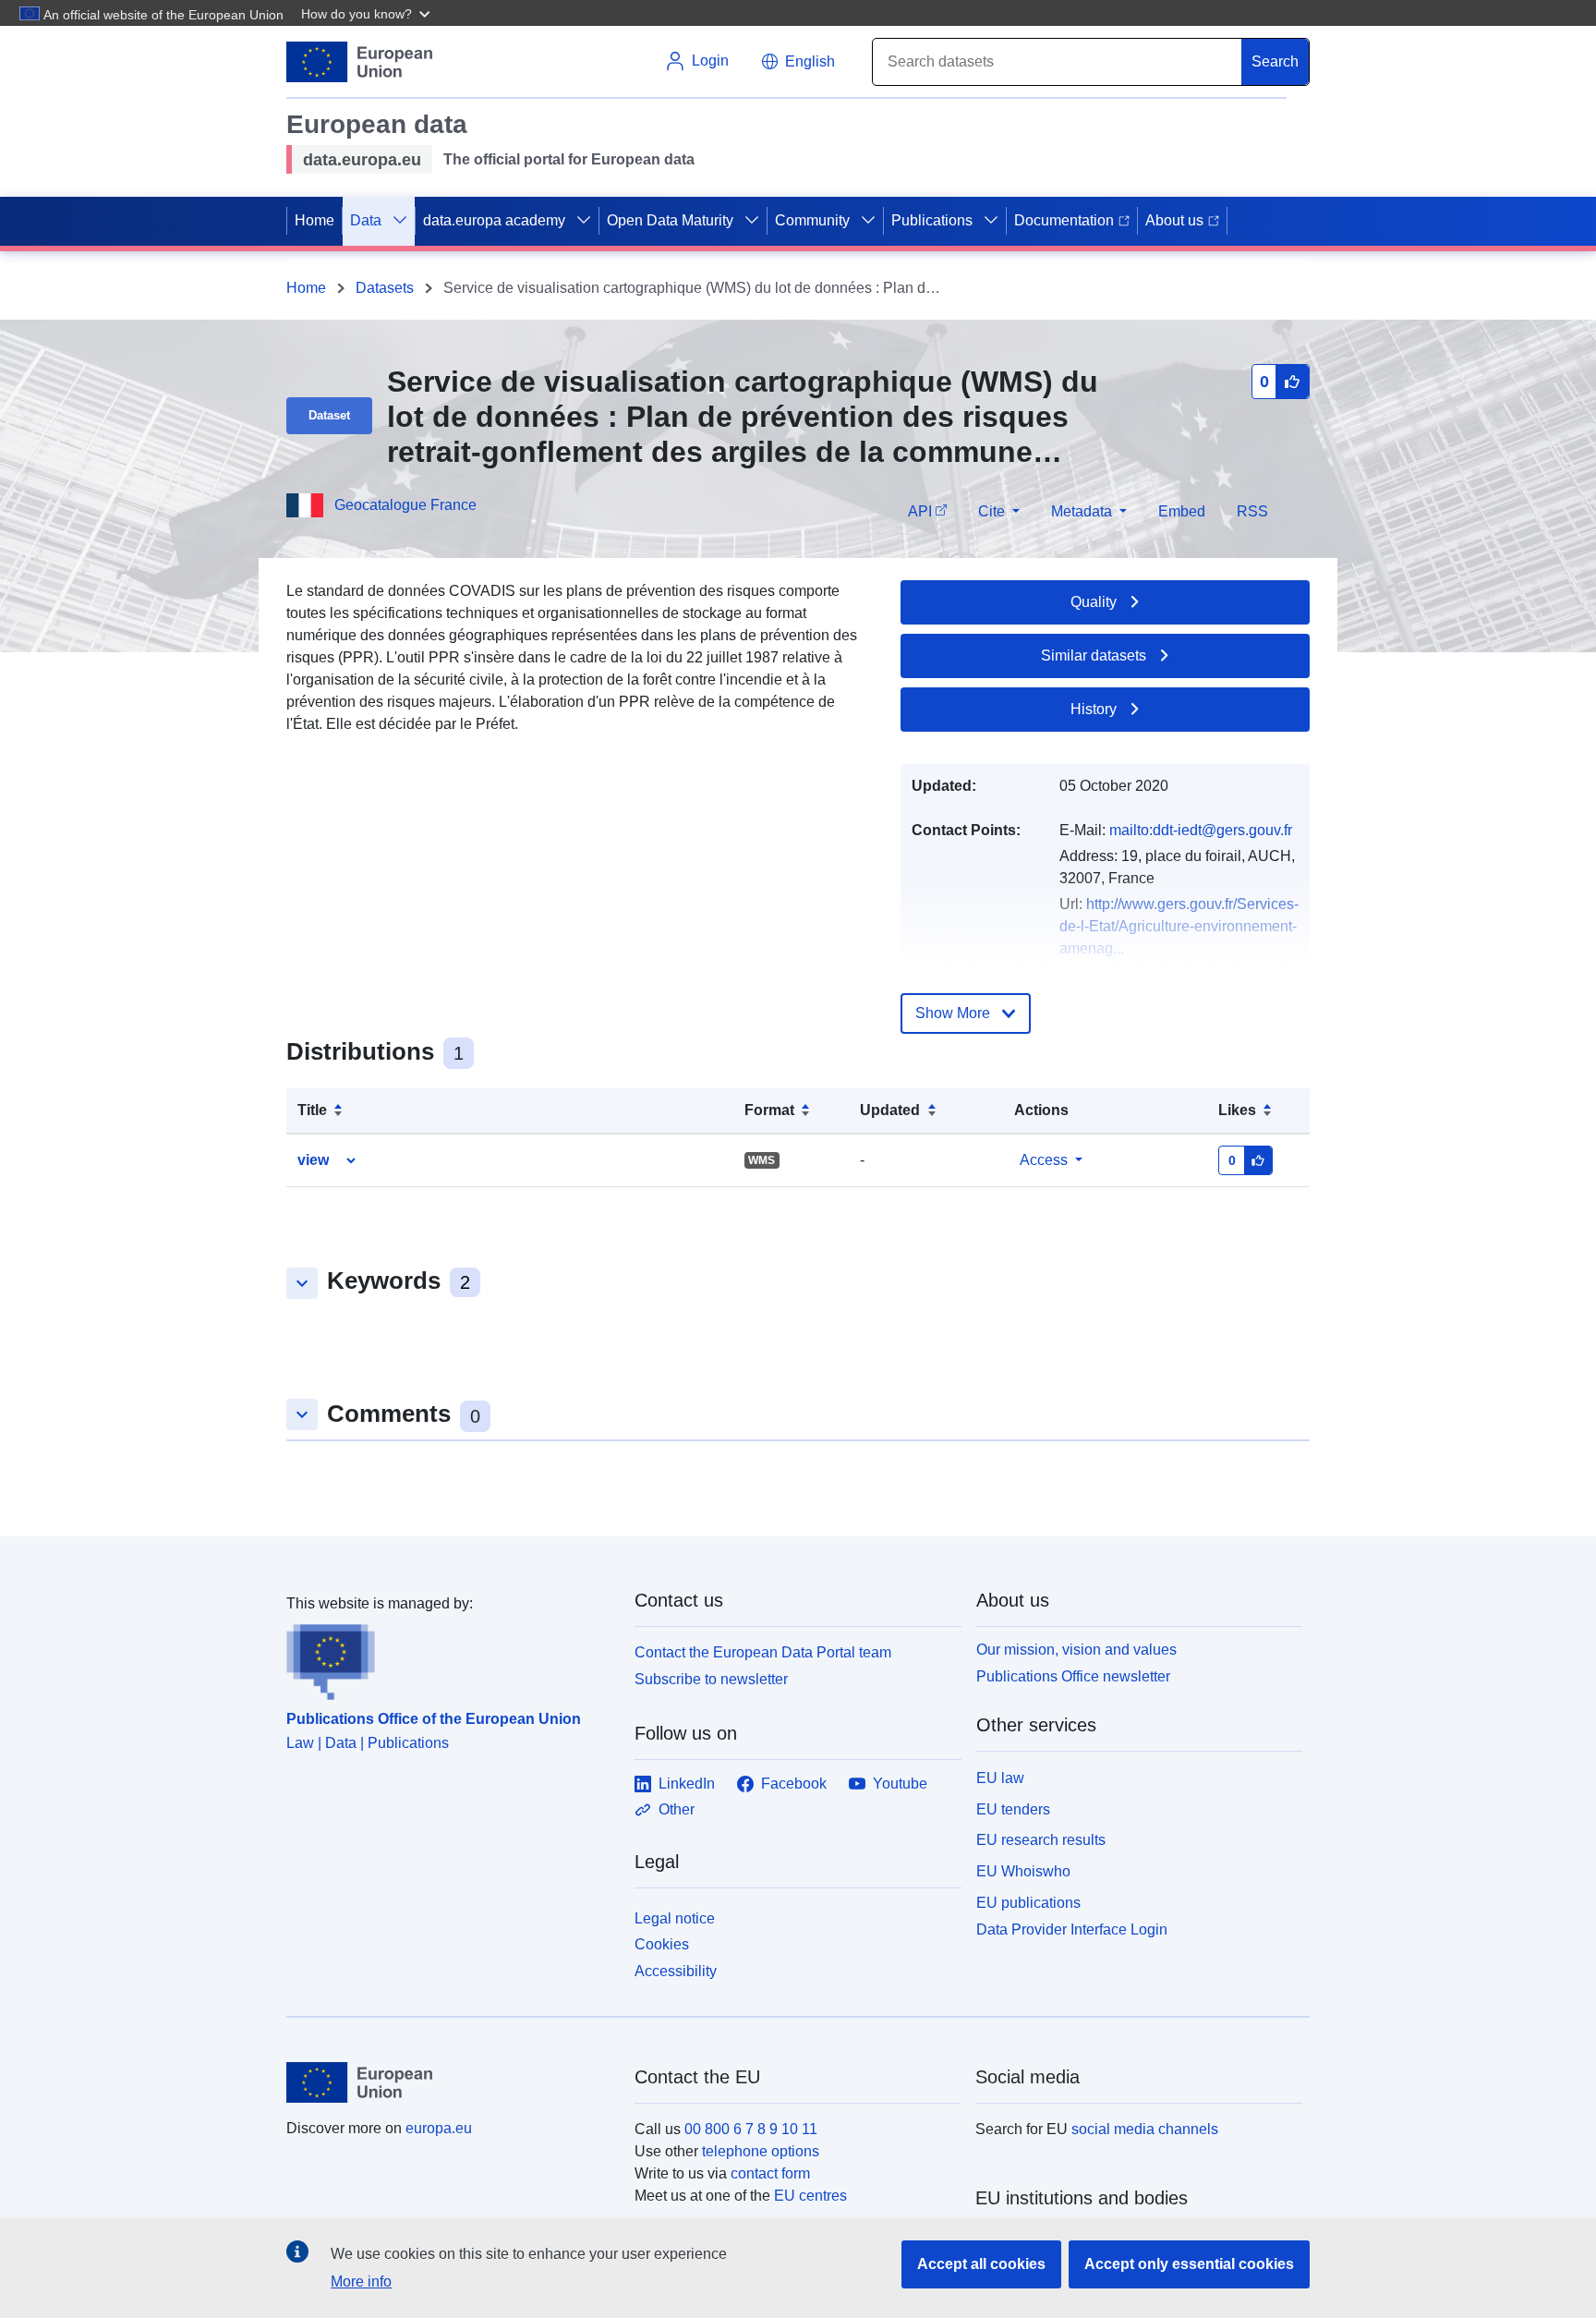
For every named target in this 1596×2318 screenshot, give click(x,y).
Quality (1094, 602)
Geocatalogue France (405, 505)
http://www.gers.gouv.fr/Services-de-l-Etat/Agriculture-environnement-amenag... (1179, 926)
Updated (890, 1110)
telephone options (761, 2151)
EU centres (810, 2196)
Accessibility (676, 1971)
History (1094, 709)
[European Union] (450, 2082)
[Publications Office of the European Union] (449, 1657)
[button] (368, 13)
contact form (770, 2173)
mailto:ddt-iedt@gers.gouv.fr (1201, 830)
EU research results (1041, 1840)
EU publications (1028, 1903)
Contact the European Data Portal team (763, 1652)
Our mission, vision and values (1076, 1650)
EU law (1000, 1778)
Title (312, 1110)
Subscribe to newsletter (711, 1679)
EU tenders (1013, 1809)
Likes (1237, 1110)
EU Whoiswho (1023, 1871)
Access (1044, 1160)
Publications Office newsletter (1073, 1676)
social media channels (1145, 2129)
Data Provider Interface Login (1072, 1929)
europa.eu (439, 2128)
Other (677, 1809)
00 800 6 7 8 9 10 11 (751, 2129)
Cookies (662, 1944)
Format (769, 1110)
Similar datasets (1094, 655)
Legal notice (675, 1918)
